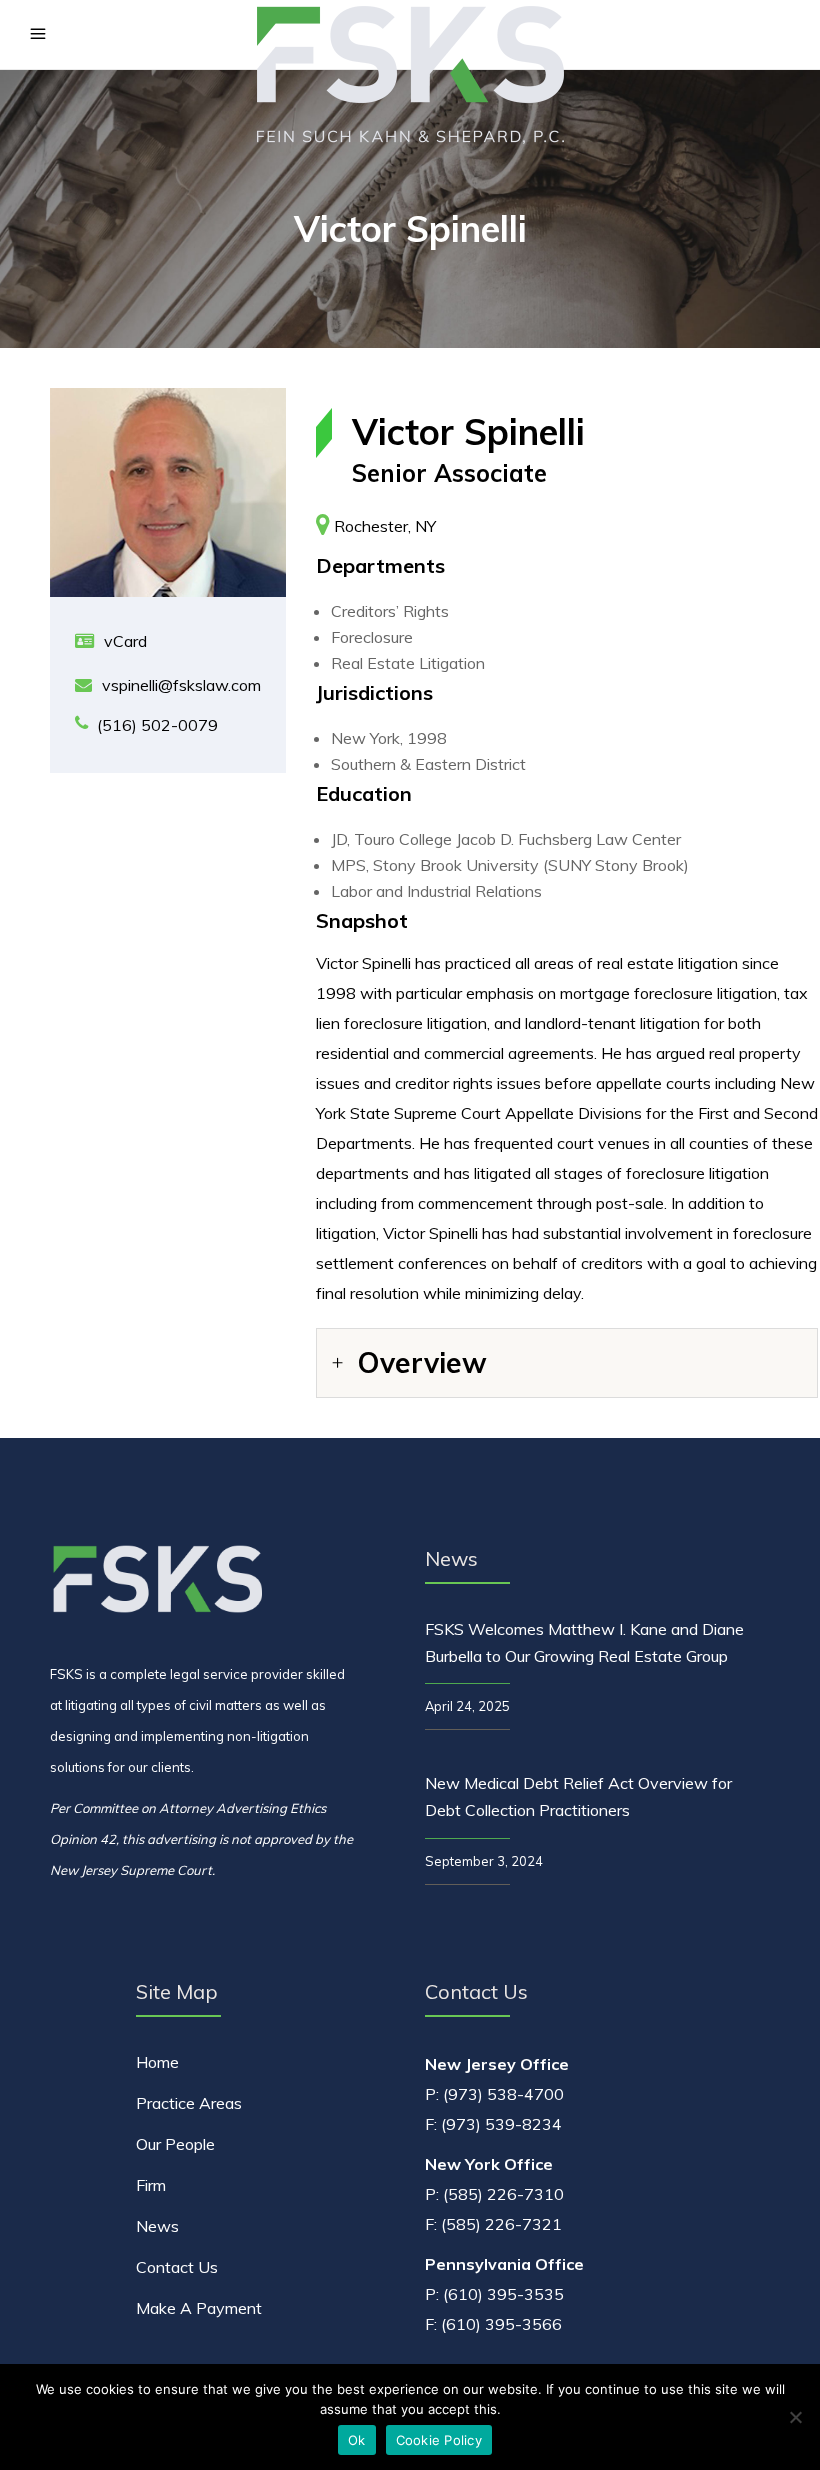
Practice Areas (189, 2103)
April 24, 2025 (467, 1706)
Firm (151, 2185)
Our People (175, 2144)
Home (157, 2062)
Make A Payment (199, 2308)
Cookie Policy (439, 2440)
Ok (357, 2440)
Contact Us (177, 2267)
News (157, 2226)
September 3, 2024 (484, 1861)
